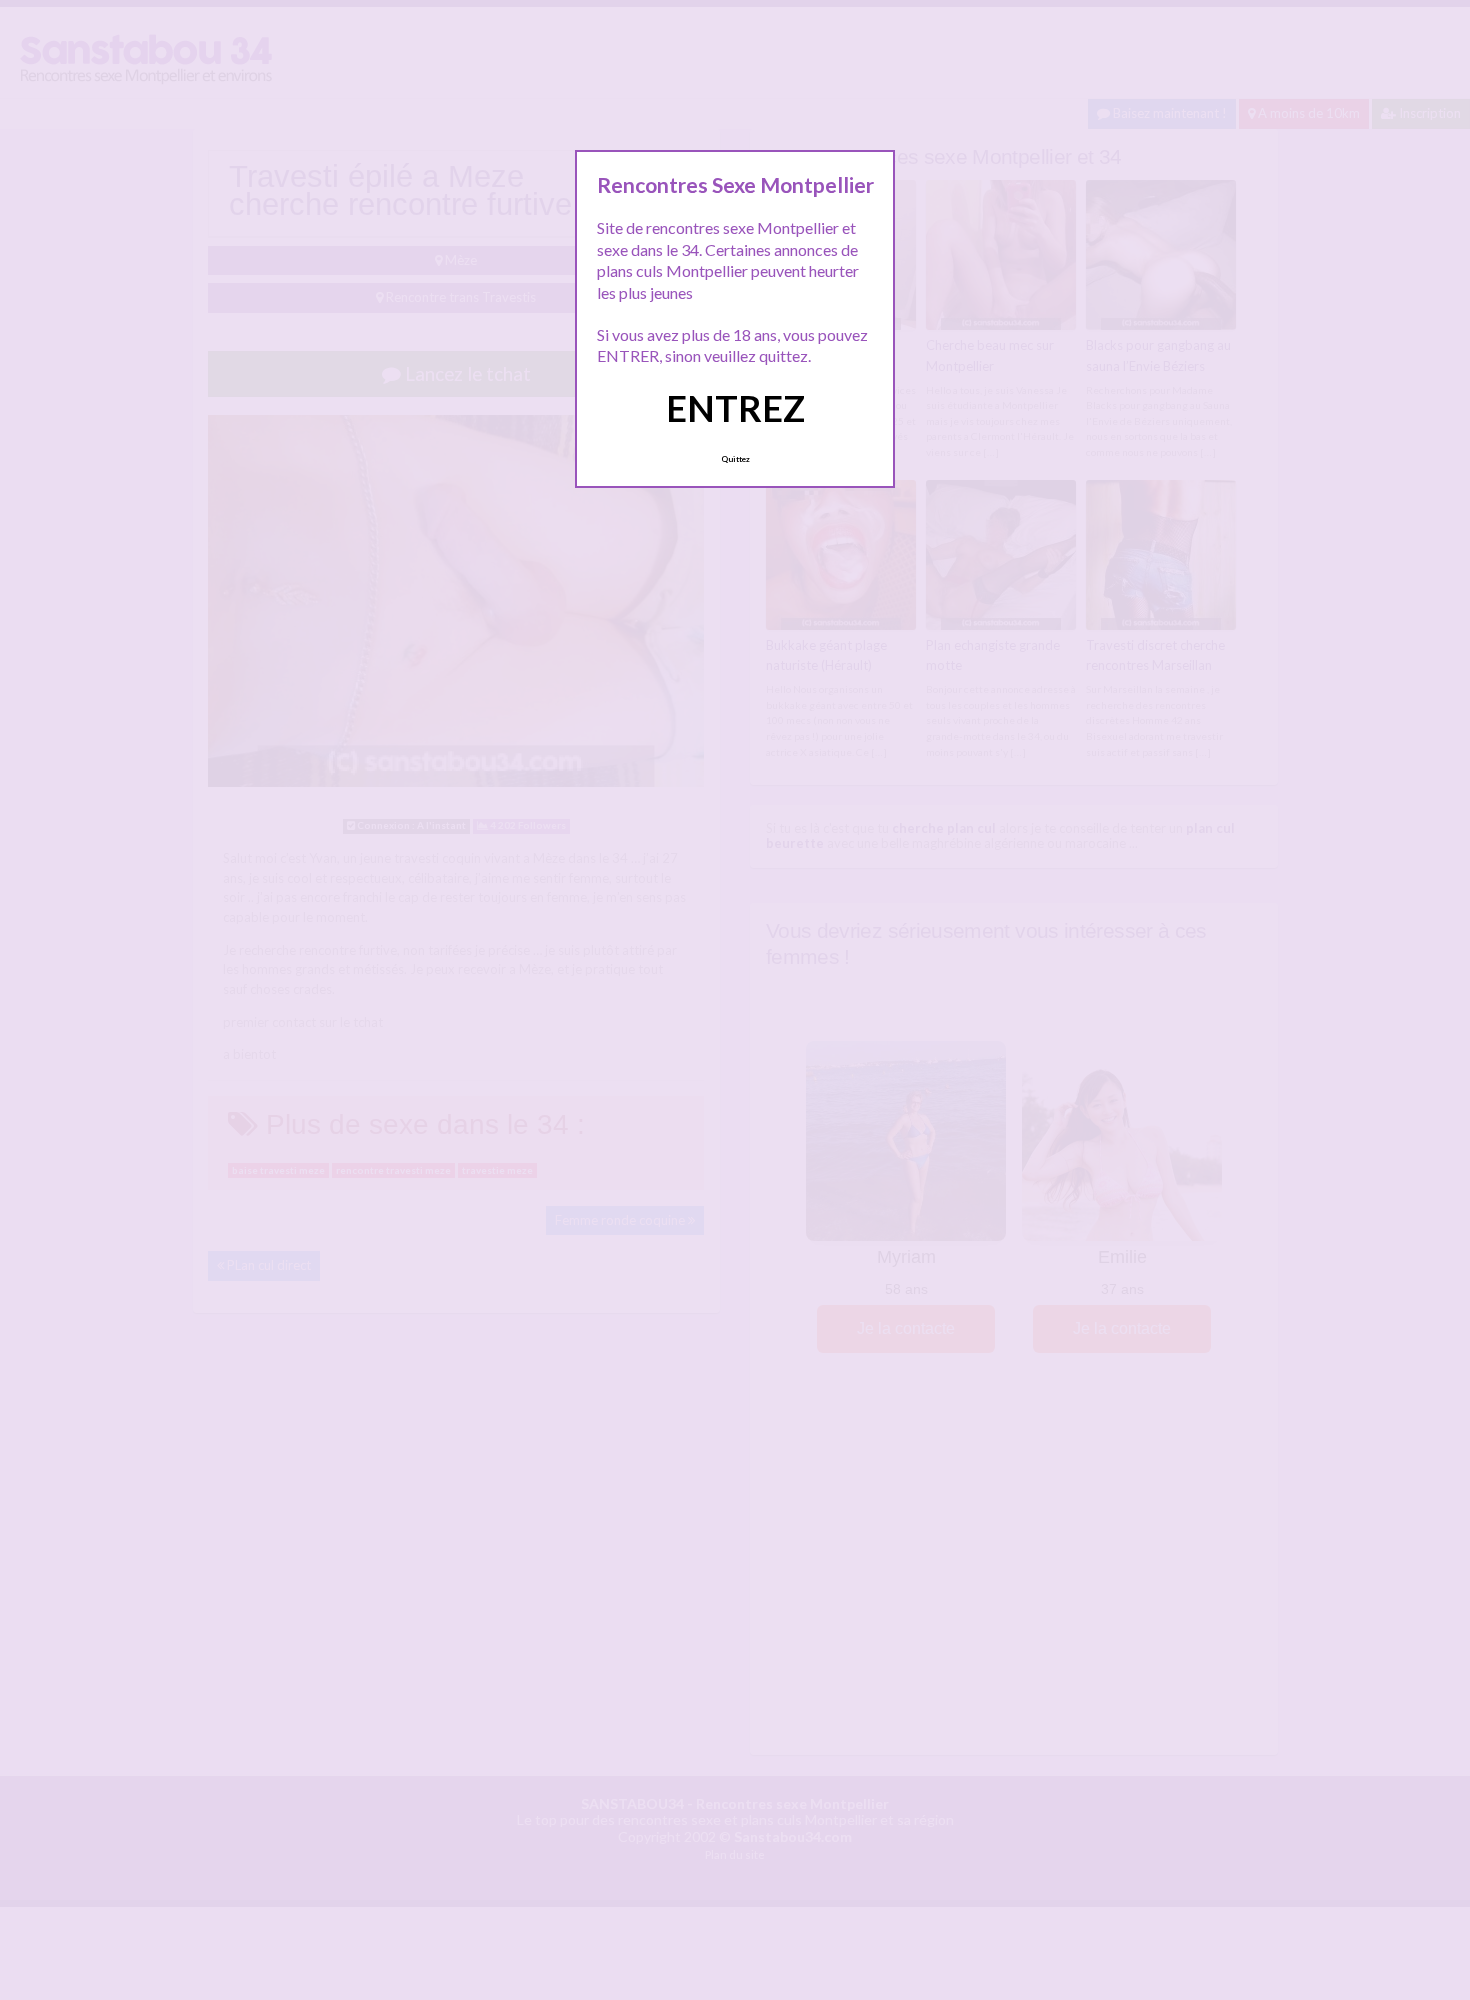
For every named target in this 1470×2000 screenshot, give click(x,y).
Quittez (735, 459)
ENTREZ (735, 408)
